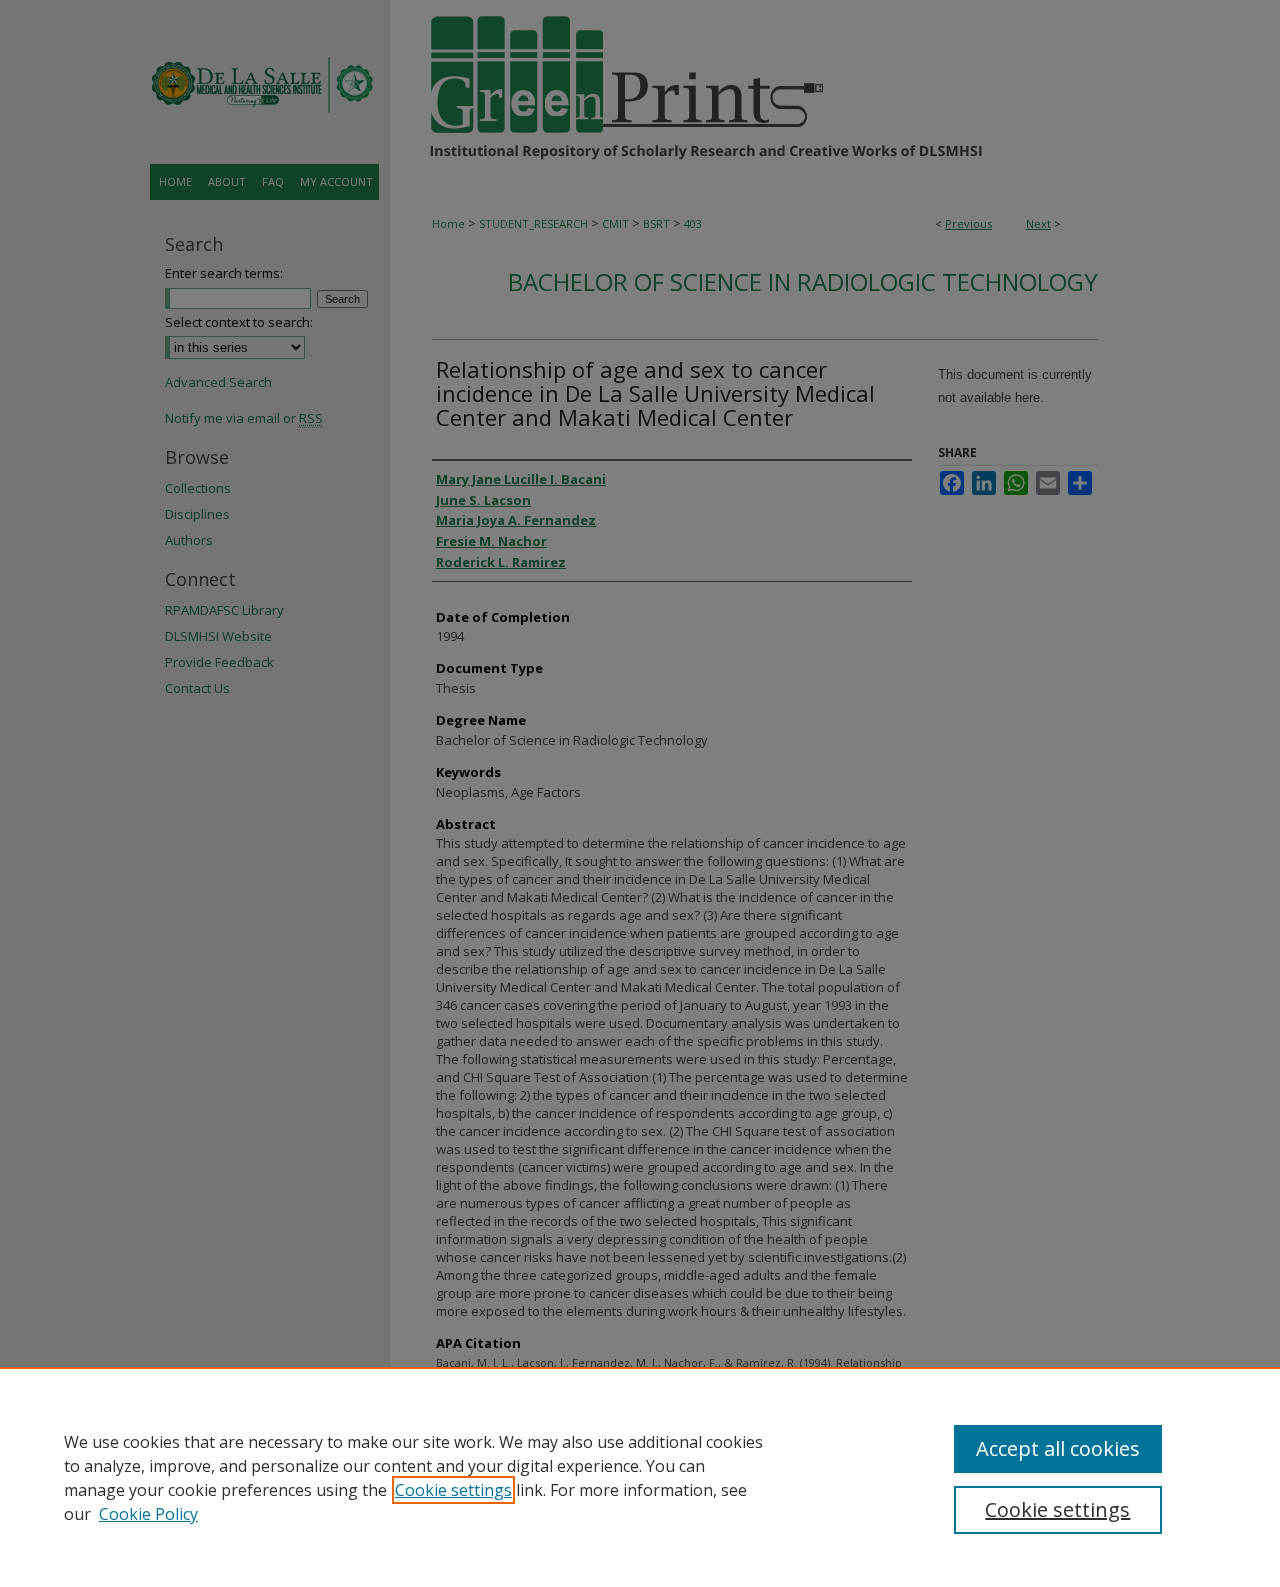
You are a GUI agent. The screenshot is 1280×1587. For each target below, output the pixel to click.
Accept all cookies (1058, 1448)
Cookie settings (453, 1490)
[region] (640, 1477)
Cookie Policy (148, 1514)
